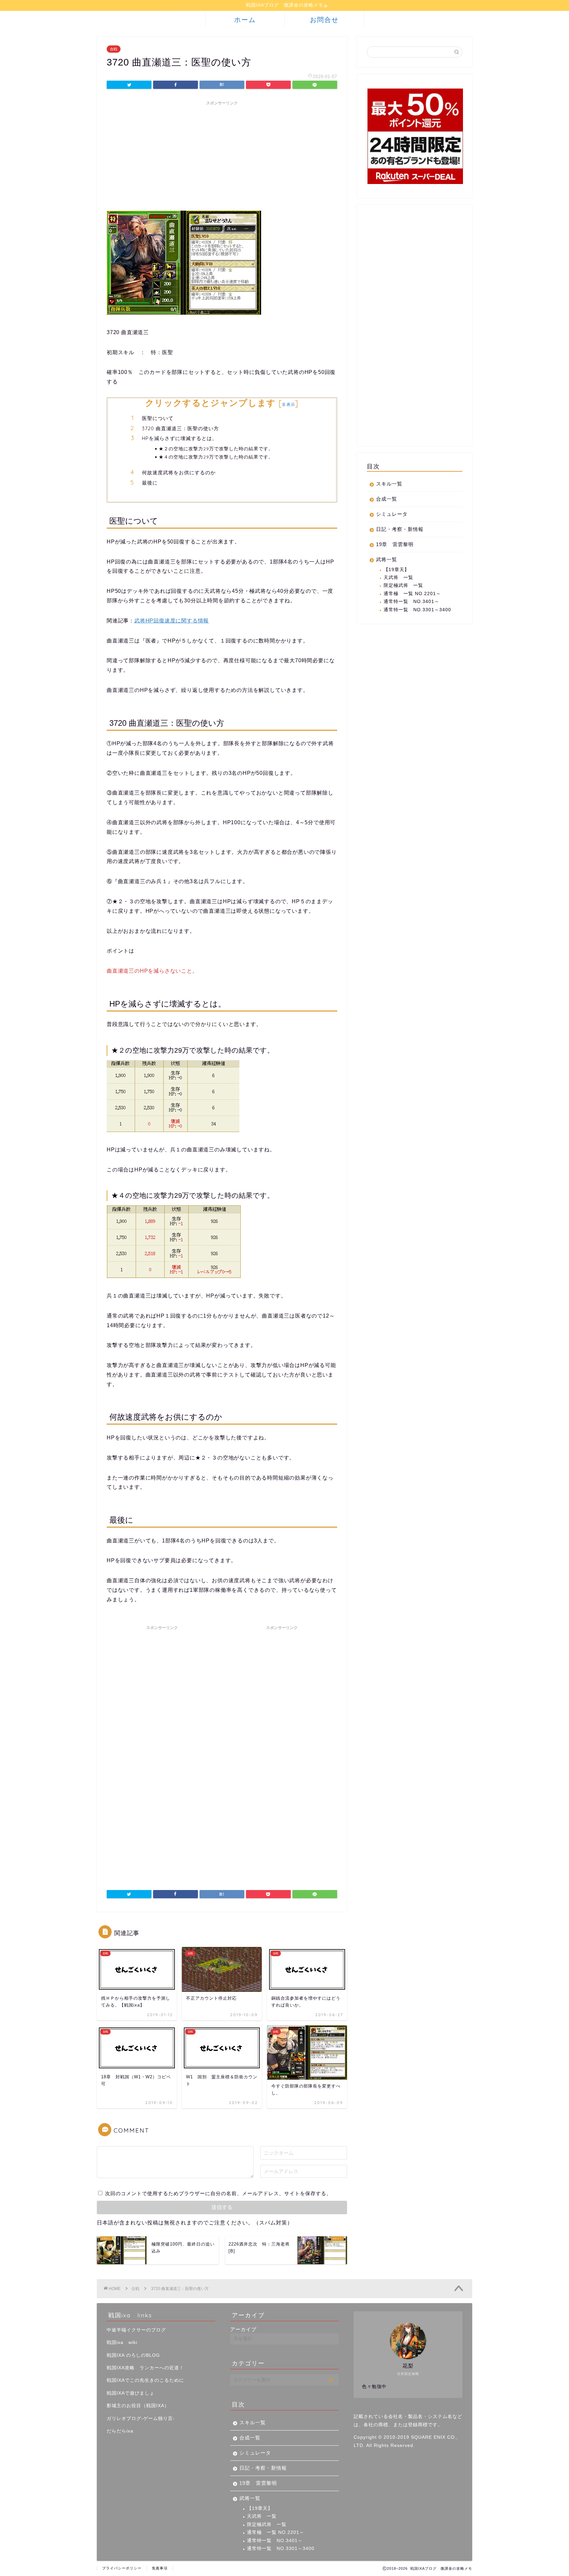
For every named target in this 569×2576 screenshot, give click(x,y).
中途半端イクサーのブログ (136, 2330)
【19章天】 (396, 570)
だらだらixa (120, 2431)
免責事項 (160, 2568)
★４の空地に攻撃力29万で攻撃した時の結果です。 (216, 457)
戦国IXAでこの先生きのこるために (145, 2380)
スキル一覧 (389, 484)
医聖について (158, 418)
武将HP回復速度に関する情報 (172, 621)
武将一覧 (387, 559)
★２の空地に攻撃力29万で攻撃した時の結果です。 (216, 448)
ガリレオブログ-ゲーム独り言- (141, 2418)
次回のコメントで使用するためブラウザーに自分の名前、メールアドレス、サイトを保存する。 (218, 2193)
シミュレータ (392, 514)
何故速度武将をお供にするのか (179, 473)
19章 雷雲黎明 (395, 544)
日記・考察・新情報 (400, 529)
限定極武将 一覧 (403, 585)
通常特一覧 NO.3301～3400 (417, 610)
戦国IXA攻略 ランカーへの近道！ (145, 2368)
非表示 (288, 404)
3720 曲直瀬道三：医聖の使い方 (180, 428)
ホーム (245, 20)
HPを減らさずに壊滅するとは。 (180, 438)
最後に (150, 483)
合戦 (114, 49)
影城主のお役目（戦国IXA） (138, 2406)
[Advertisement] (222, 155)
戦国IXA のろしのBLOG (133, 2355)
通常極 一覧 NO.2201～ (412, 594)
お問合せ (324, 20)
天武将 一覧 (398, 578)
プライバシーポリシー (122, 2568)
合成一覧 (387, 499)
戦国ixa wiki (122, 2342)
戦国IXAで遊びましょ (131, 2393)
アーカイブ (243, 2329)
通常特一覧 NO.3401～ (411, 602)
